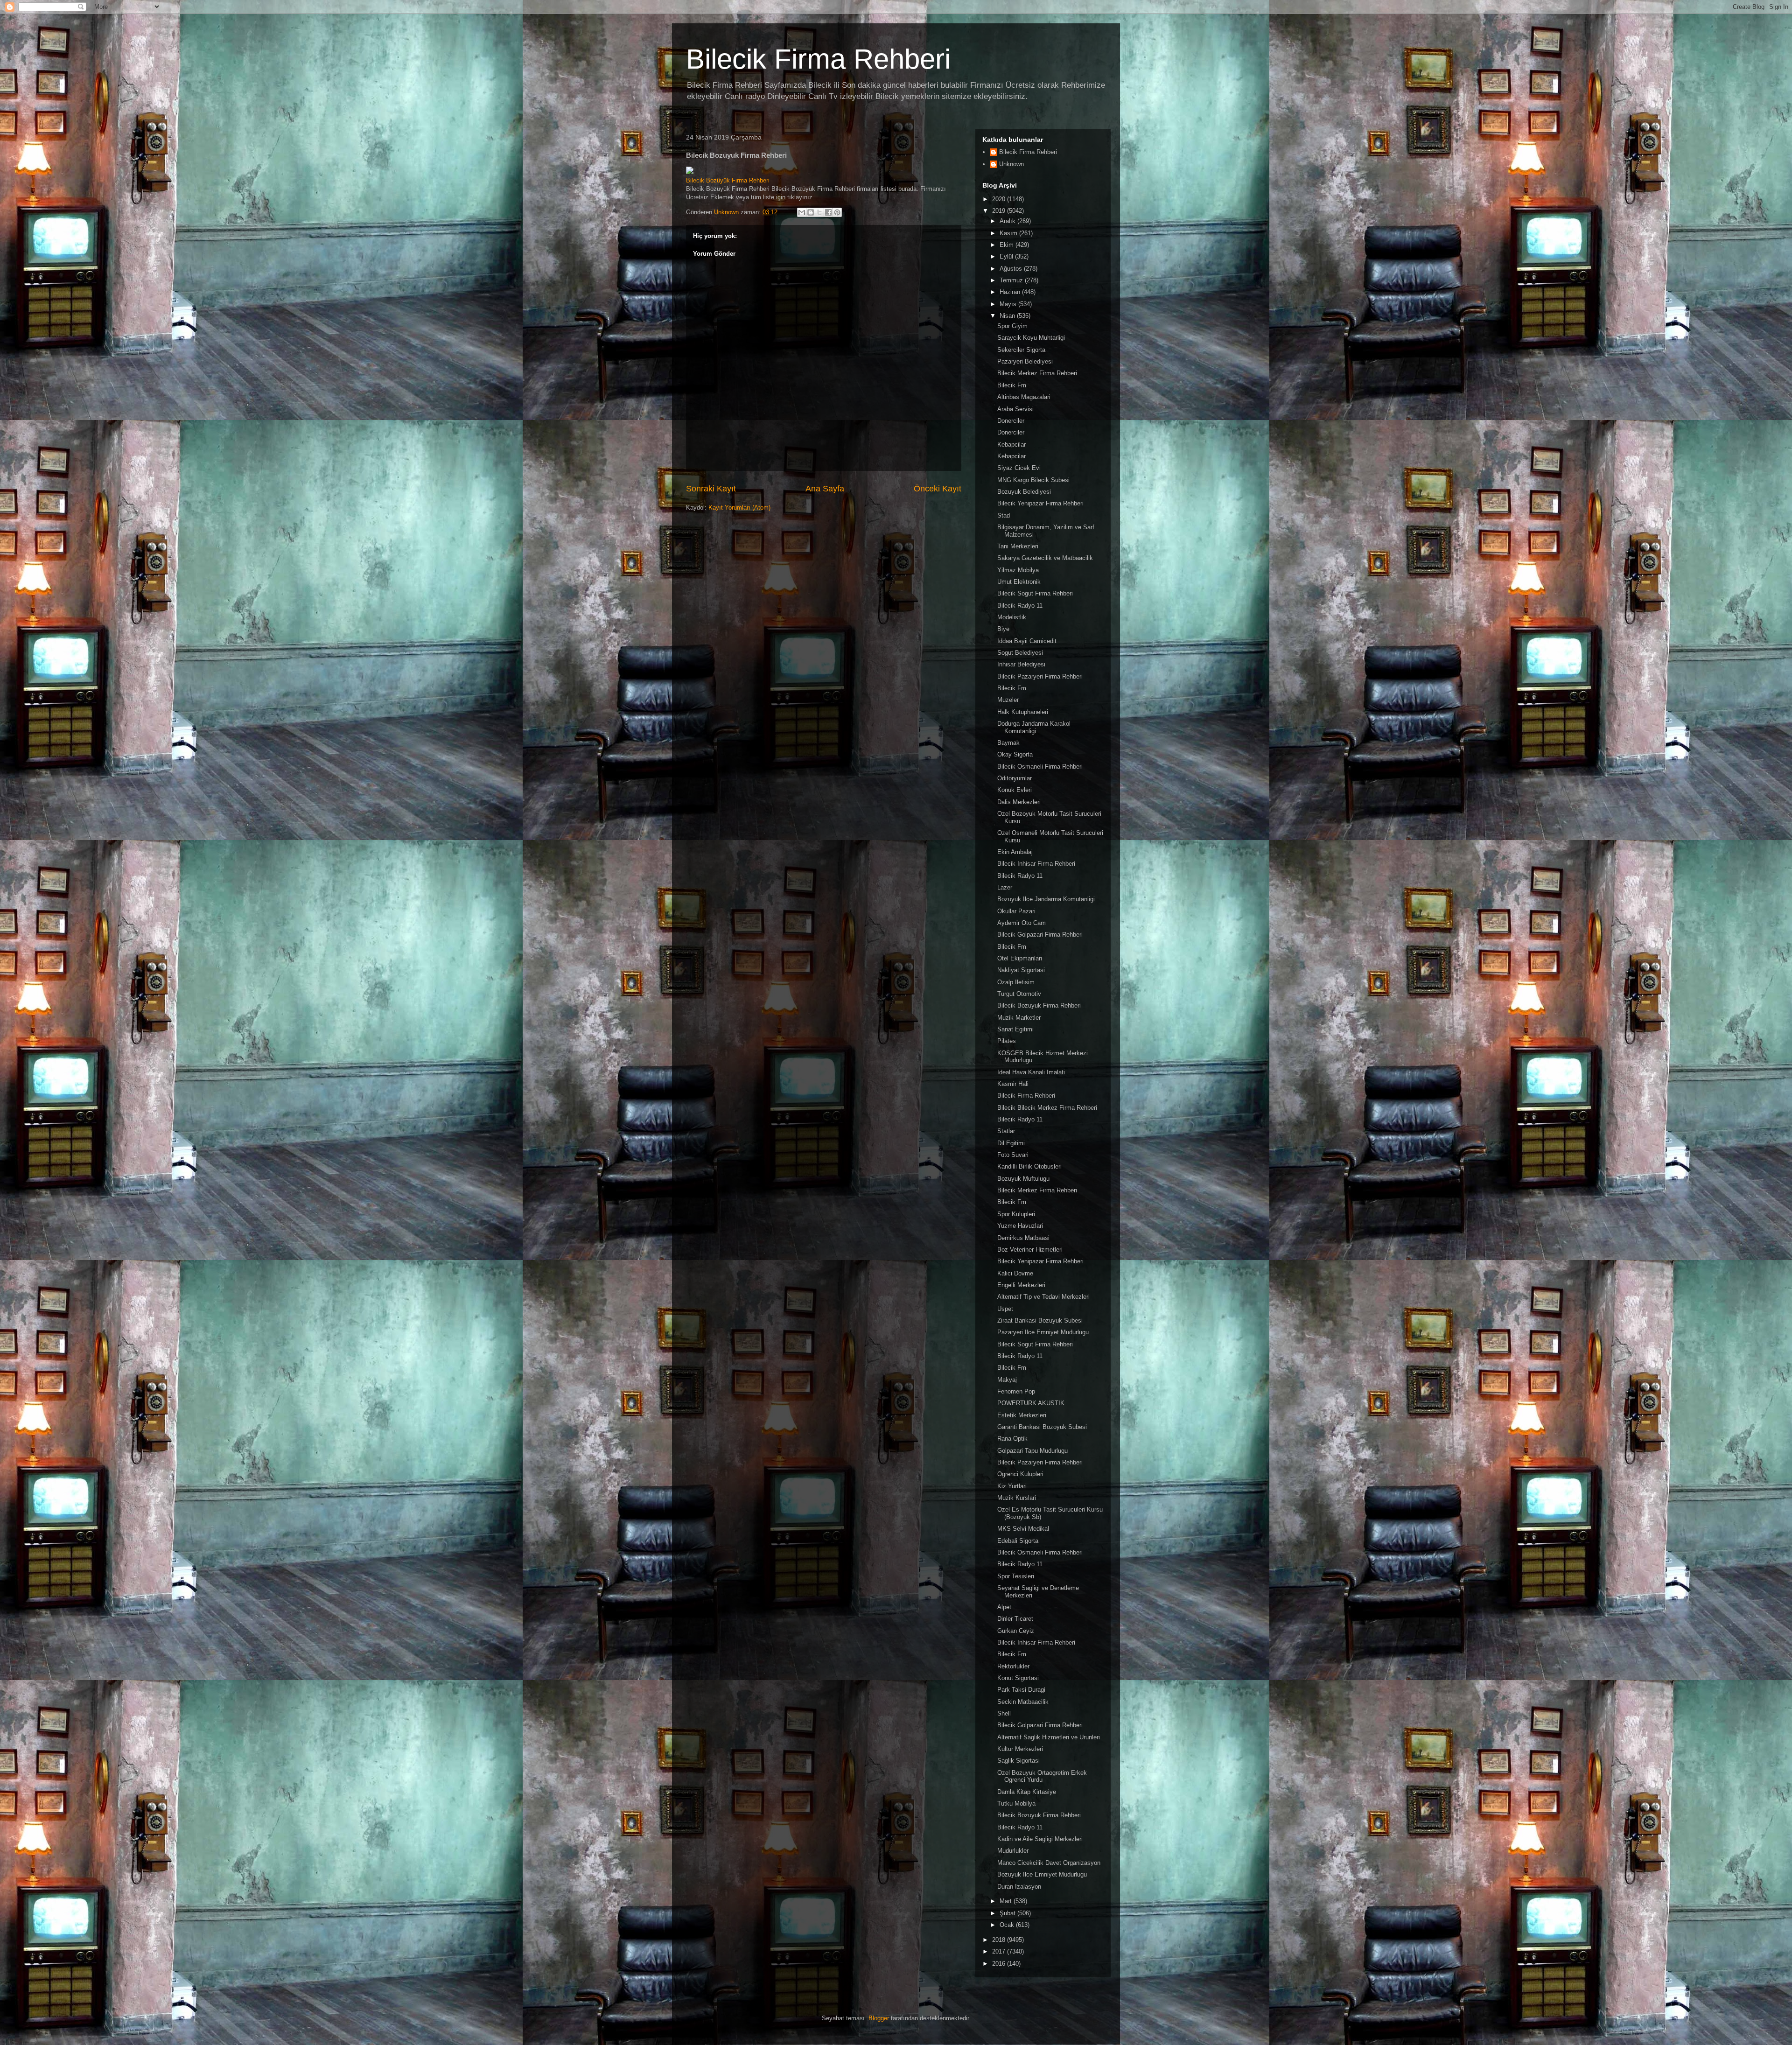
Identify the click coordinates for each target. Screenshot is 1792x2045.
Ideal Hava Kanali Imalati (1031, 1072)
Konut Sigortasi (1018, 1678)
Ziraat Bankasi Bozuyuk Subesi (1040, 1320)
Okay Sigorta (1015, 754)
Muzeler (1008, 700)
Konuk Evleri (1015, 790)
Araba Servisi (1015, 409)
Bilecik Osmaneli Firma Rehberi (1040, 767)
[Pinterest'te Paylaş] (837, 212)
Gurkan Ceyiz (1016, 1631)
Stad (1004, 515)
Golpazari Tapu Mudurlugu (1032, 1451)
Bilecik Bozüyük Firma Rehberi (728, 180)
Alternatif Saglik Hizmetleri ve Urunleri (1049, 1737)
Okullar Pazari (1016, 911)
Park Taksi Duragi (1021, 1690)
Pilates (1007, 1041)
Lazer (1005, 887)
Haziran (1011, 292)
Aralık (1008, 221)
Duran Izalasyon (1019, 1887)
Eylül (1007, 256)
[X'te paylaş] (819, 212)
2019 (1000, 211)
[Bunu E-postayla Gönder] (802, 212)
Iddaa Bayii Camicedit (1027, 641)
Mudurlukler (1013, 1851)
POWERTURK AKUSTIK (1031, 1403)
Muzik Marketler (1019, 1018)
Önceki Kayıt (938, 489)
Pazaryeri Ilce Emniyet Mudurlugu (1043, 1332)
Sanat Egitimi (1015, 1029)
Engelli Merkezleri (1021, 1285)
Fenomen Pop (1016, 1391)
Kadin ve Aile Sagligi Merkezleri (1040, 1839)
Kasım (1009, 233)
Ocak (1008, 1925)
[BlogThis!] (811, 212)
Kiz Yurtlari (1012, 1486)
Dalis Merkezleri (1019, 802)
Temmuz (1012, 280)
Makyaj (1007, 1380)
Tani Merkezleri (1018, 546)
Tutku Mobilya (1016, 1803)
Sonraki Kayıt (711, 489)
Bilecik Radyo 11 (1020, 606)
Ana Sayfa (825, 489)
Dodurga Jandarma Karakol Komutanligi (1034, 727)
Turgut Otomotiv (1019, 994)
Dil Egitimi (1011, 1143)
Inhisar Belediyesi (1021, 664)
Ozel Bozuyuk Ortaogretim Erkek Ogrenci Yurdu (1042, 1776)
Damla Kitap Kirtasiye (1027, 1792)
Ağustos (1012, 269)
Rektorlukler (1013, 1666)
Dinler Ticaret (1015, 1619)
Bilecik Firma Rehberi (818, 59)
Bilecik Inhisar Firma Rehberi (1036, 864)
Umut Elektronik (1019, 582)
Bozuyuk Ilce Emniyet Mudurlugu (1042, 1874)
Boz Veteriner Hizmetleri (1030, 1250)
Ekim (1008, 245)
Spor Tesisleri (1016, 1576)
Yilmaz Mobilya (1018, 570)
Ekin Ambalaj (1015, 852)
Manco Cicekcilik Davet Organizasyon (1049, 1863)
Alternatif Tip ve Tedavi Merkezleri (1043, 1297)
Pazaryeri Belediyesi (1025, 361)
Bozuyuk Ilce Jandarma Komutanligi (1046, 899)
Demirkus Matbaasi (1023, 1238)
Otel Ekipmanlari (1020, 958)
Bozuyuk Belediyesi (1024, 492)
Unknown (1011, 164)
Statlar (1006, 1131)
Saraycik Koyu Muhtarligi (1031, 338)
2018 (1000, 1940)
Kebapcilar (1011, 445)
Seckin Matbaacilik (1023, 1702)
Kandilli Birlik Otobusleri (1029, 1166)
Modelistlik (1012, 617)
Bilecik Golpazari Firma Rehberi (1040, 935)
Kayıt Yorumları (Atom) (739, 508)
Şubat (1008, 1913)
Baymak (1008, 743)
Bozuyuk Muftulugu (1023, 1179)
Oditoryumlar (1015, 778)
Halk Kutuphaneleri (1023, 712)
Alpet (1004, 1607)
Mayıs (1009, 304)
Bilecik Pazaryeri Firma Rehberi (1040, 676)
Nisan (1008, 316)
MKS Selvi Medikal (1023, 1529)
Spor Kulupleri (1016, 1214)
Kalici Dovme (1015, 1273)
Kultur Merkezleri (1020, 1749)
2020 (1000, 199)
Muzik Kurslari (1017, 1498)
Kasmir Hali (1013, 1084)
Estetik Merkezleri (1022, 1415)
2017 (1000, 1951)
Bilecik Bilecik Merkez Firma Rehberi (1047, 1108)
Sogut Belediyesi (1020, 653)
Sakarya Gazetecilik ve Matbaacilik (1045, 558)
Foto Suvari (1013, 1155)
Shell (1004, 1713)
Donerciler (1011, 421)
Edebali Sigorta (1018, 1541)
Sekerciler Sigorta (1021, 350)
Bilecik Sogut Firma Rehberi (1035, 593)
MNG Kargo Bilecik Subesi (1033, 480)
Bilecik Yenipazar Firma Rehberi (1040, 503)
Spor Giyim (1012, 326)
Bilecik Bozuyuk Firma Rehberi (1039, 1005)
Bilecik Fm (1012, 385)
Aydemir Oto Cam (1022, 923)
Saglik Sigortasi (1018, 1761)
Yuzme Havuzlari (1020, 1226)
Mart (1007, 1901)
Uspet (1005, 1309)
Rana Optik (1012, 1439)
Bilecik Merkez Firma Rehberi (1037, 373)
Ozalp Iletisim (1016, 982)
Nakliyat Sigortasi (1021, 970)
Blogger (879, 2018)
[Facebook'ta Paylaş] (828, 212)
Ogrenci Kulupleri (1020, 1474)
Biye (1003, 629)
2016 (1000, 1964)
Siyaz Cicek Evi (1019, 468)
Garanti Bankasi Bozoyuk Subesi (1042, 1427)
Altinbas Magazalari (1024, 397)
